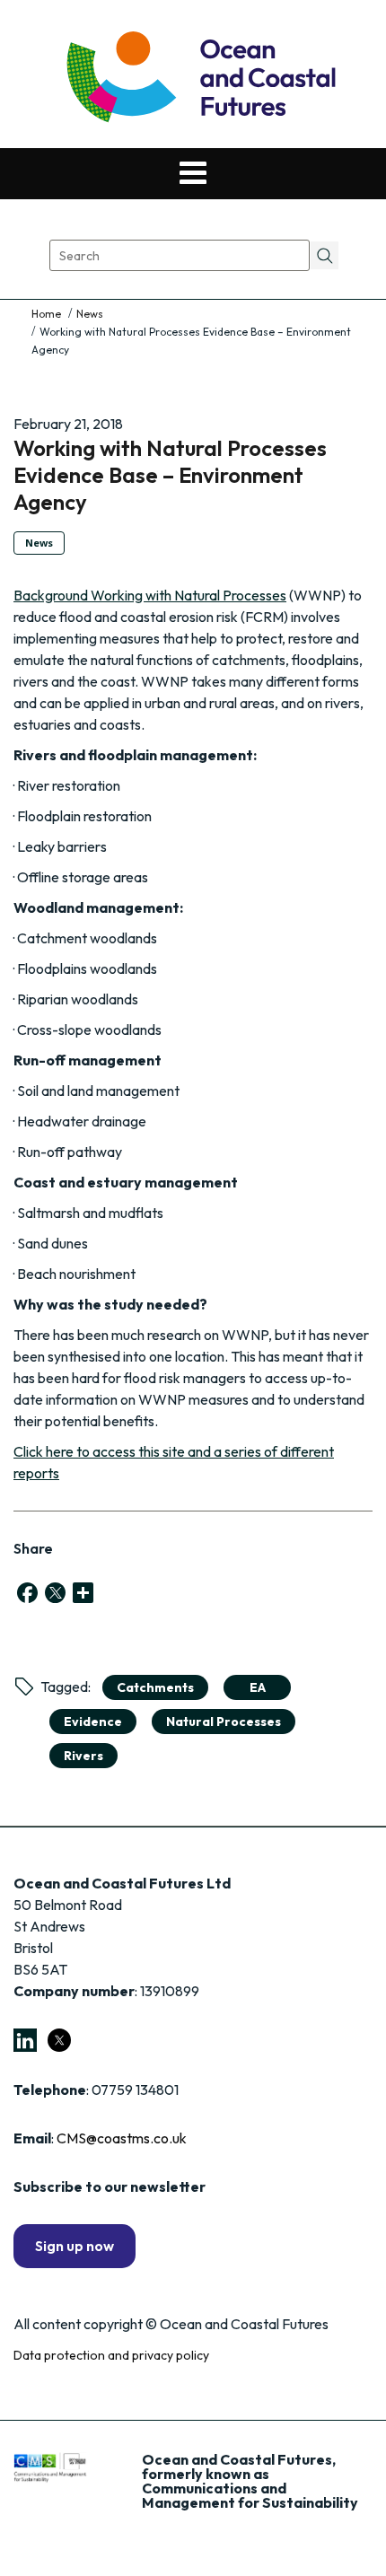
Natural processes (224, 1722)
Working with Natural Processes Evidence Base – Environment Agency (170, 475)
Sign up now (75, 2246)
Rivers (83, 1756)
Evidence (93, 1722)
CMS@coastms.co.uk (122, 2138)
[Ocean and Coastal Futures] (200, 79)
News (90, 314)
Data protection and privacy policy (111, 2355)
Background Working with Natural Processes (150, 595)
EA (258, 1687)
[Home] (48, 314)
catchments (155, 1687)
